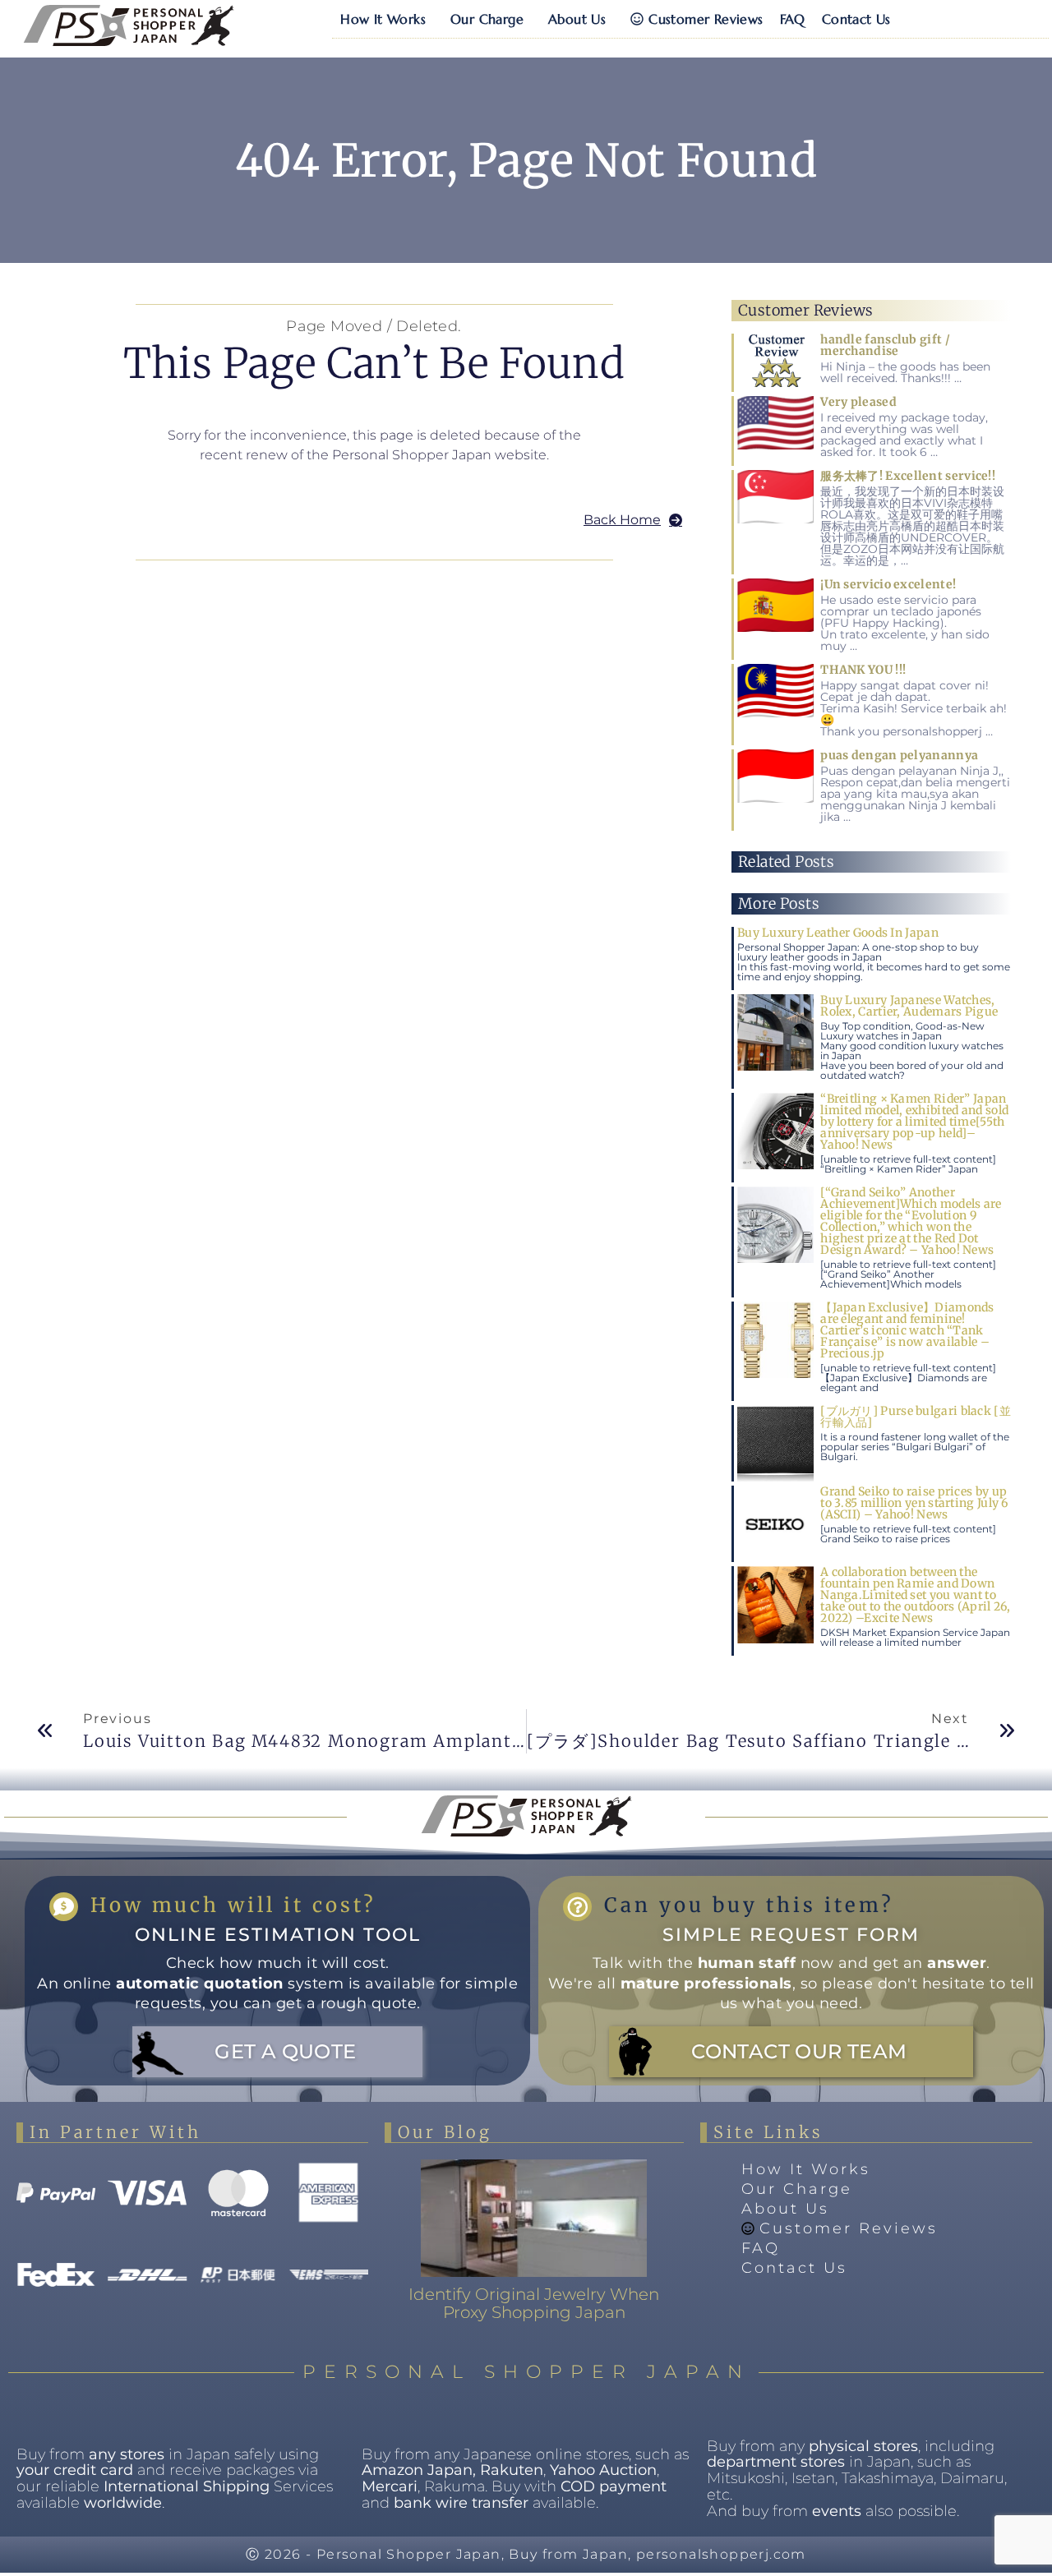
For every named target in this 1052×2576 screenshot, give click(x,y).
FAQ (793, 19)
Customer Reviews (706, 19)
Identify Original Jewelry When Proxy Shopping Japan (534, 2303)
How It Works (383, 19)
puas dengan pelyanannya (899, 755)
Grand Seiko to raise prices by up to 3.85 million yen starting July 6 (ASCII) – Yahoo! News (914, 1503)
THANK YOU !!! (863, 670)
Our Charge (487, 19)
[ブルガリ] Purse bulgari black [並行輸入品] (916, 1417)
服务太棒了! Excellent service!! (908, 476)
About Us (577, 19)
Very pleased (858, 402)
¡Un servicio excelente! (888, 584)
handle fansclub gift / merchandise (885, 345)
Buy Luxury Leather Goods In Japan (838, 933)
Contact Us (856, 19)
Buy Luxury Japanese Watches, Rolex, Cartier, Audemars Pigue (909, 1006)
